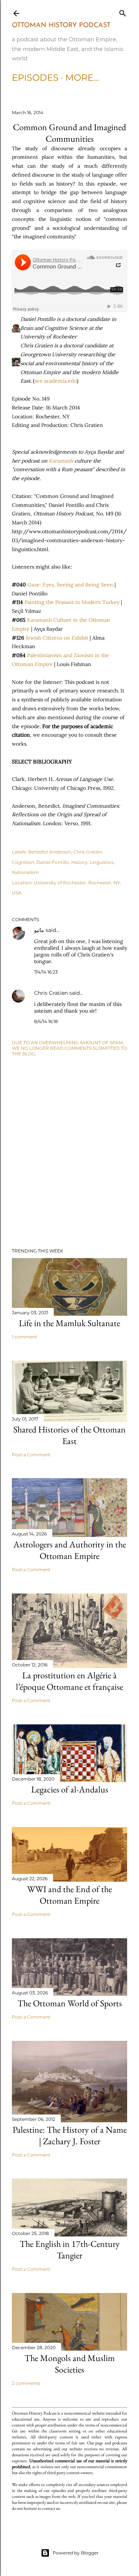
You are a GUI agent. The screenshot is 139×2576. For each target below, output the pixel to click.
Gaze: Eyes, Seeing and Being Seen (70, 585)
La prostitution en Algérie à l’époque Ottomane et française (69, 1681)
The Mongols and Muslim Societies (70, 2364)
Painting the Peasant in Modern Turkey (72, 602)
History (79, 862)
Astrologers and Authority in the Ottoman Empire (70, 1550)
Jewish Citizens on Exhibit (57, 638)
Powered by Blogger (76, 2553)
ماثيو (39, 930)
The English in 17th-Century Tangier (70, 2249)
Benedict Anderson (50, 852)
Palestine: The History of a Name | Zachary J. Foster (70, 2135)
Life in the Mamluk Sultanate (69, 1323)
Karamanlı (61, 461)
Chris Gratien (88, 852)
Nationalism (25, 872)
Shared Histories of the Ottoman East (69, 1435)
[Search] (123, 12)
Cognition (23, 862)
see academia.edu (56, 381)
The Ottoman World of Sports (70, 2003)
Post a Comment (31, 1455)
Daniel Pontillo (53, 862)
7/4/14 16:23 (46, 972)
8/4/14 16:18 (46, 1021)
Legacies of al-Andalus (70, 1789)
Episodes (35, 78)
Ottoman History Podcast (61, 26)
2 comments (26, 2383)
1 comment (24, 1337)
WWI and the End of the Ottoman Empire (69, 1895)
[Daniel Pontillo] (16, 328)
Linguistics (102, 862)
